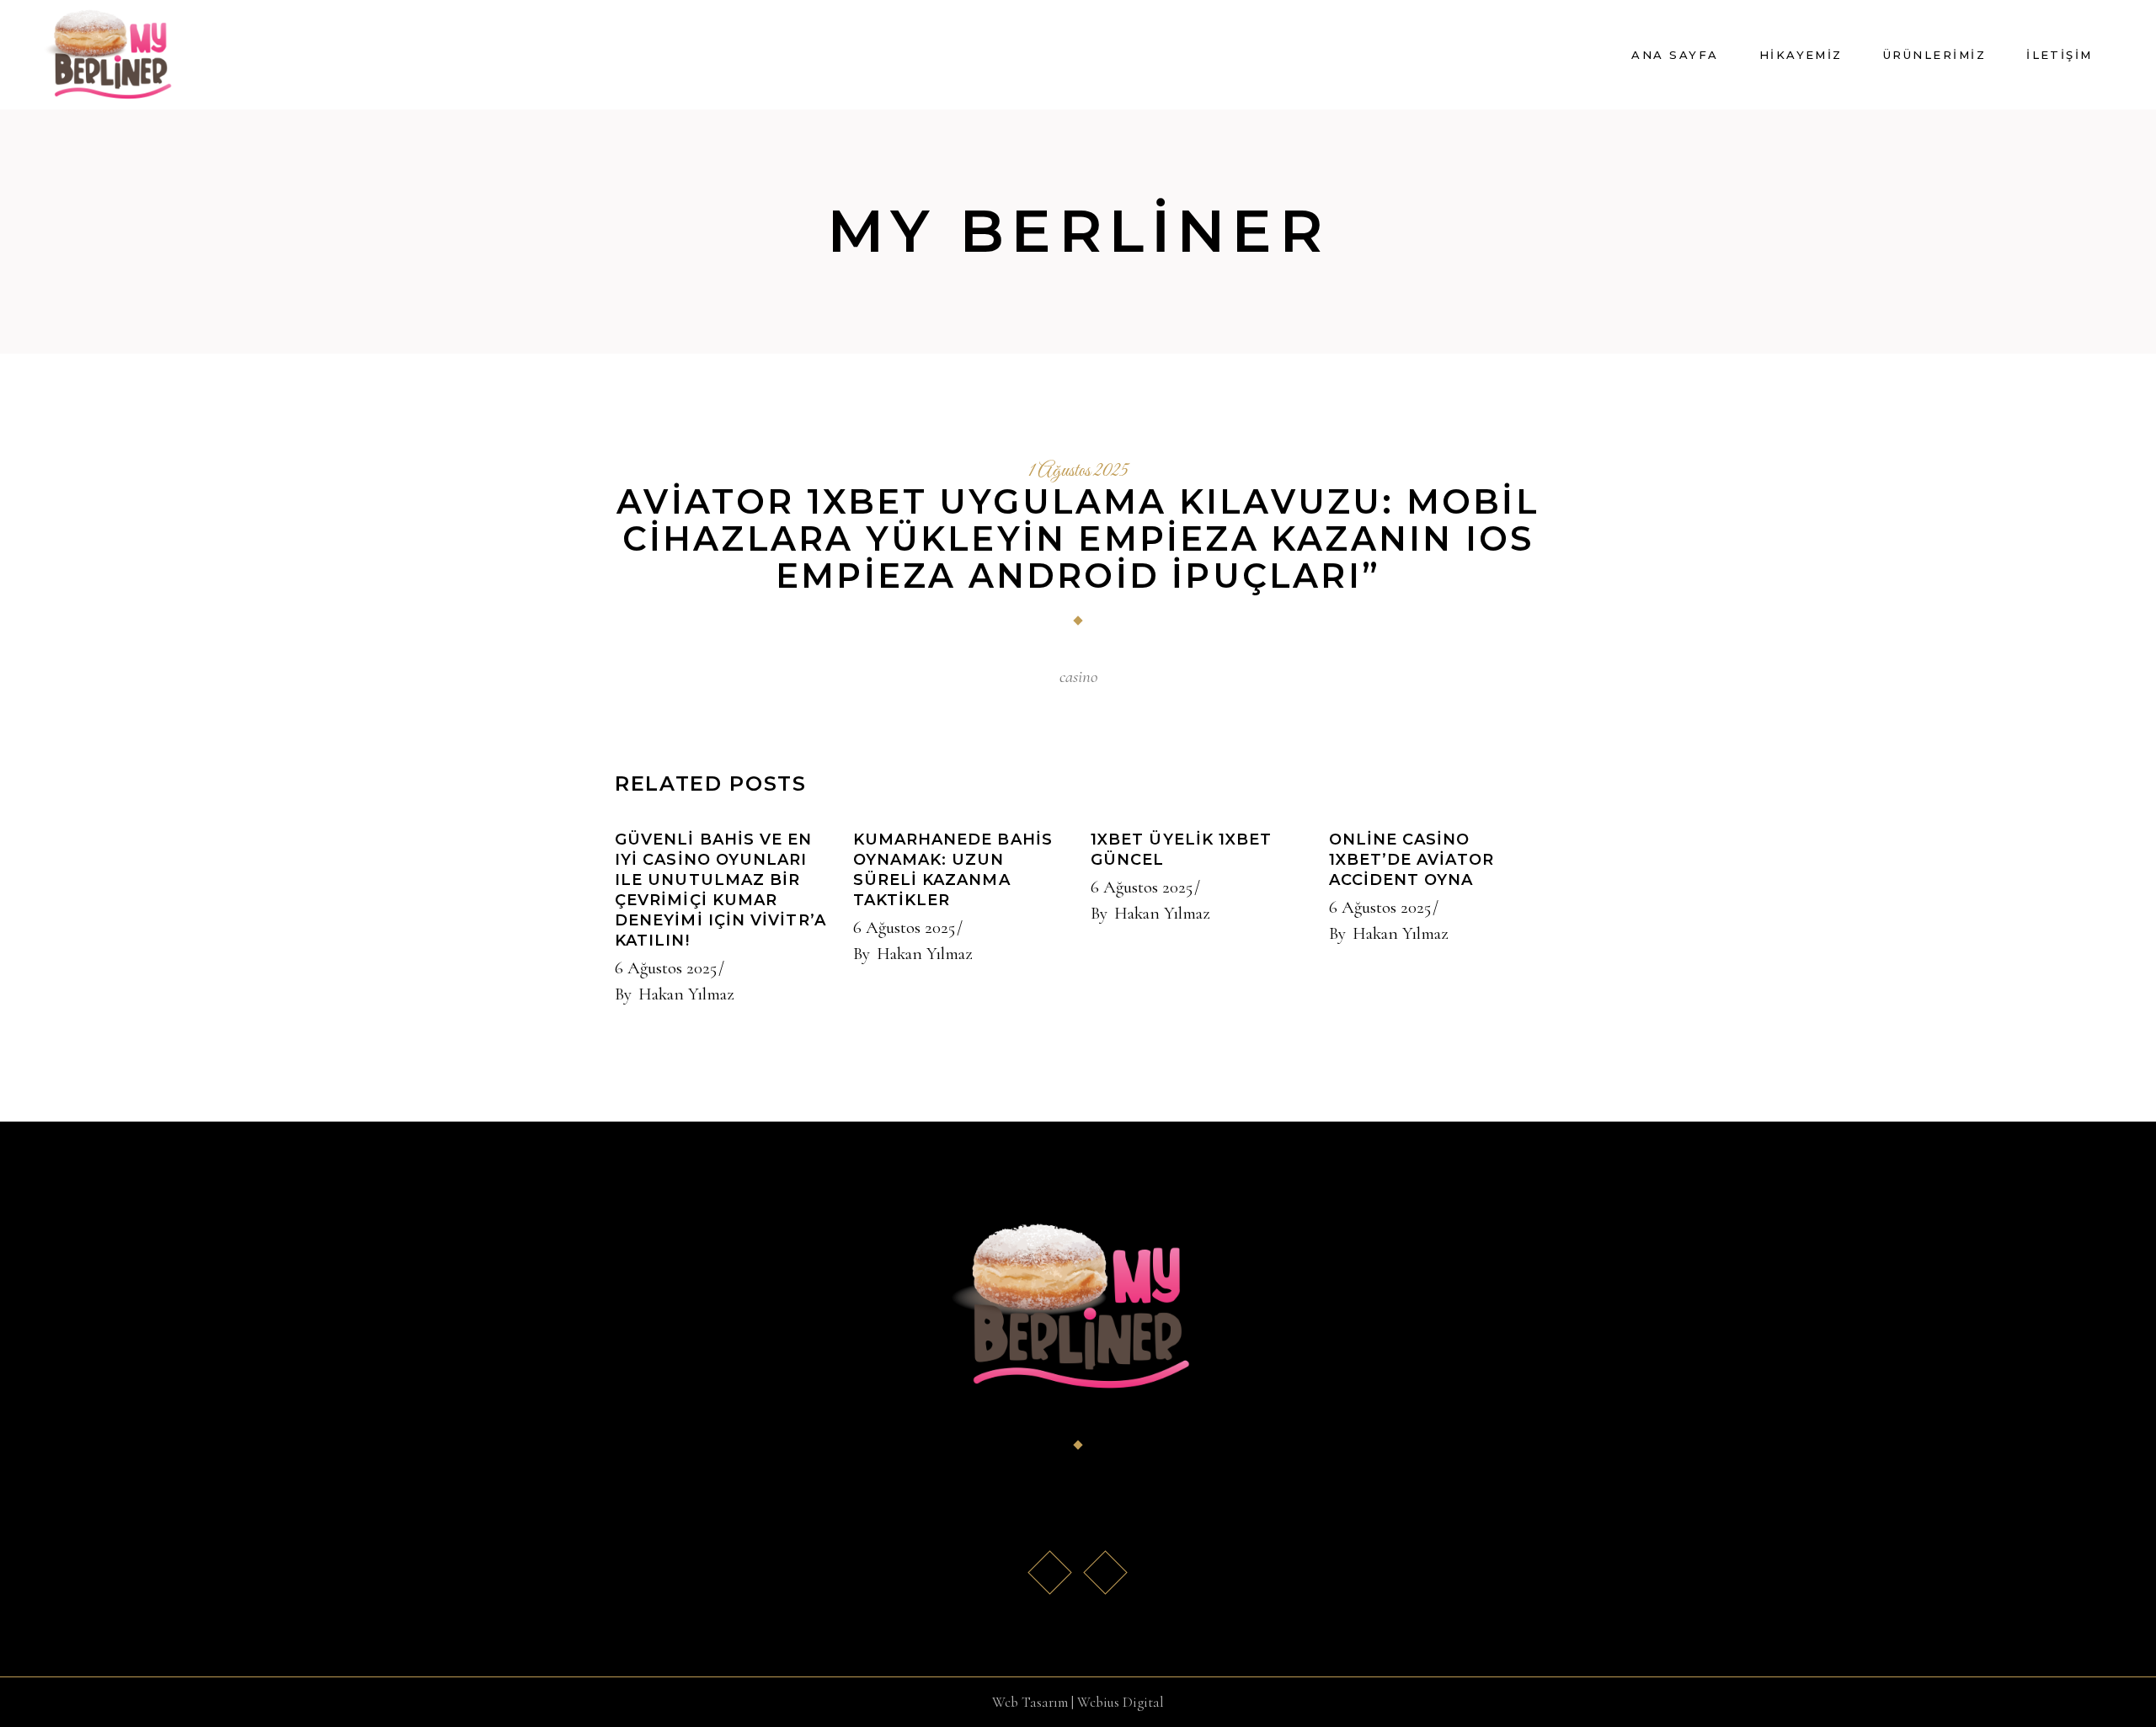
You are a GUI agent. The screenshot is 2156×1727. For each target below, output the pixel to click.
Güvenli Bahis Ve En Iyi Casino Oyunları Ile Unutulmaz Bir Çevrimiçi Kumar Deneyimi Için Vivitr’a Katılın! (720, 890)
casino (1078, 677)
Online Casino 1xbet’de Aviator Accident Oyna (1412, 860)
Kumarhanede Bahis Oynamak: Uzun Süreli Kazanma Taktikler (953, 870)
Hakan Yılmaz (686, 994)
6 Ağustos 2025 (666, 968)
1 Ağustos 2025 (1078, 472)
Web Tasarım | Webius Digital (1078, 1702)
